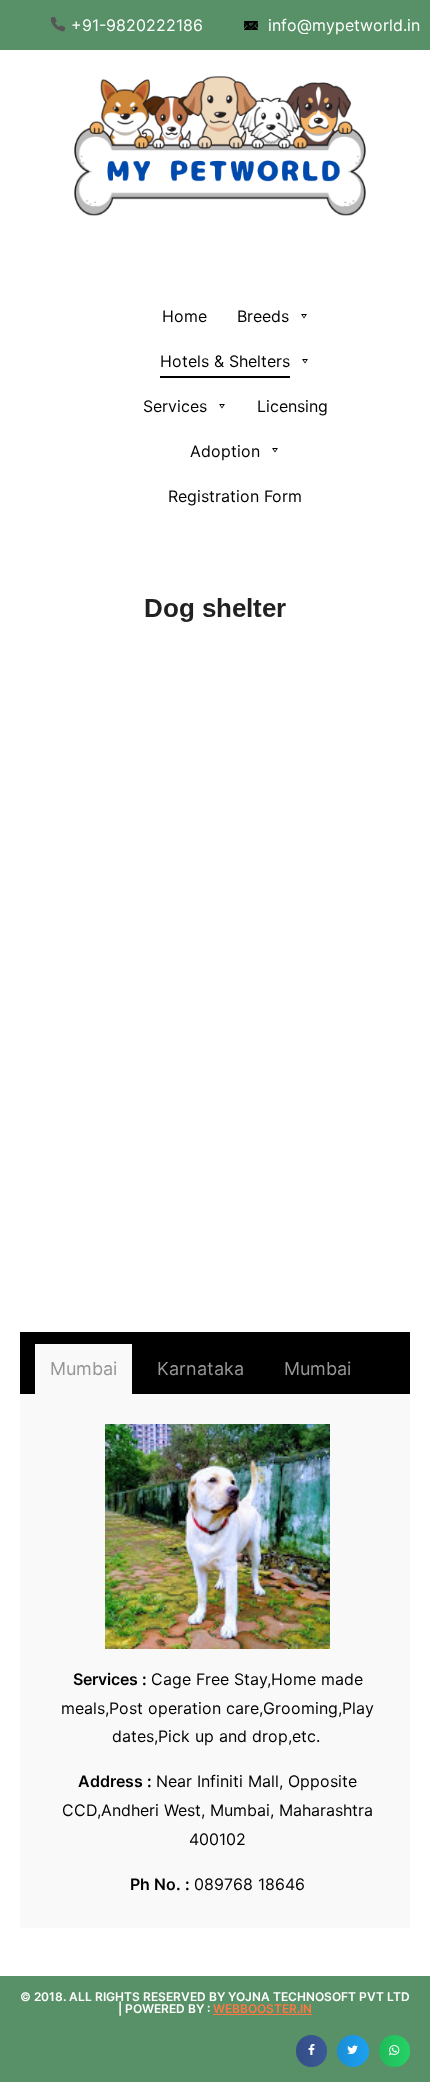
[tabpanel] (217, 1661)
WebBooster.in (262, 2008)
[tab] (83, 1369)
